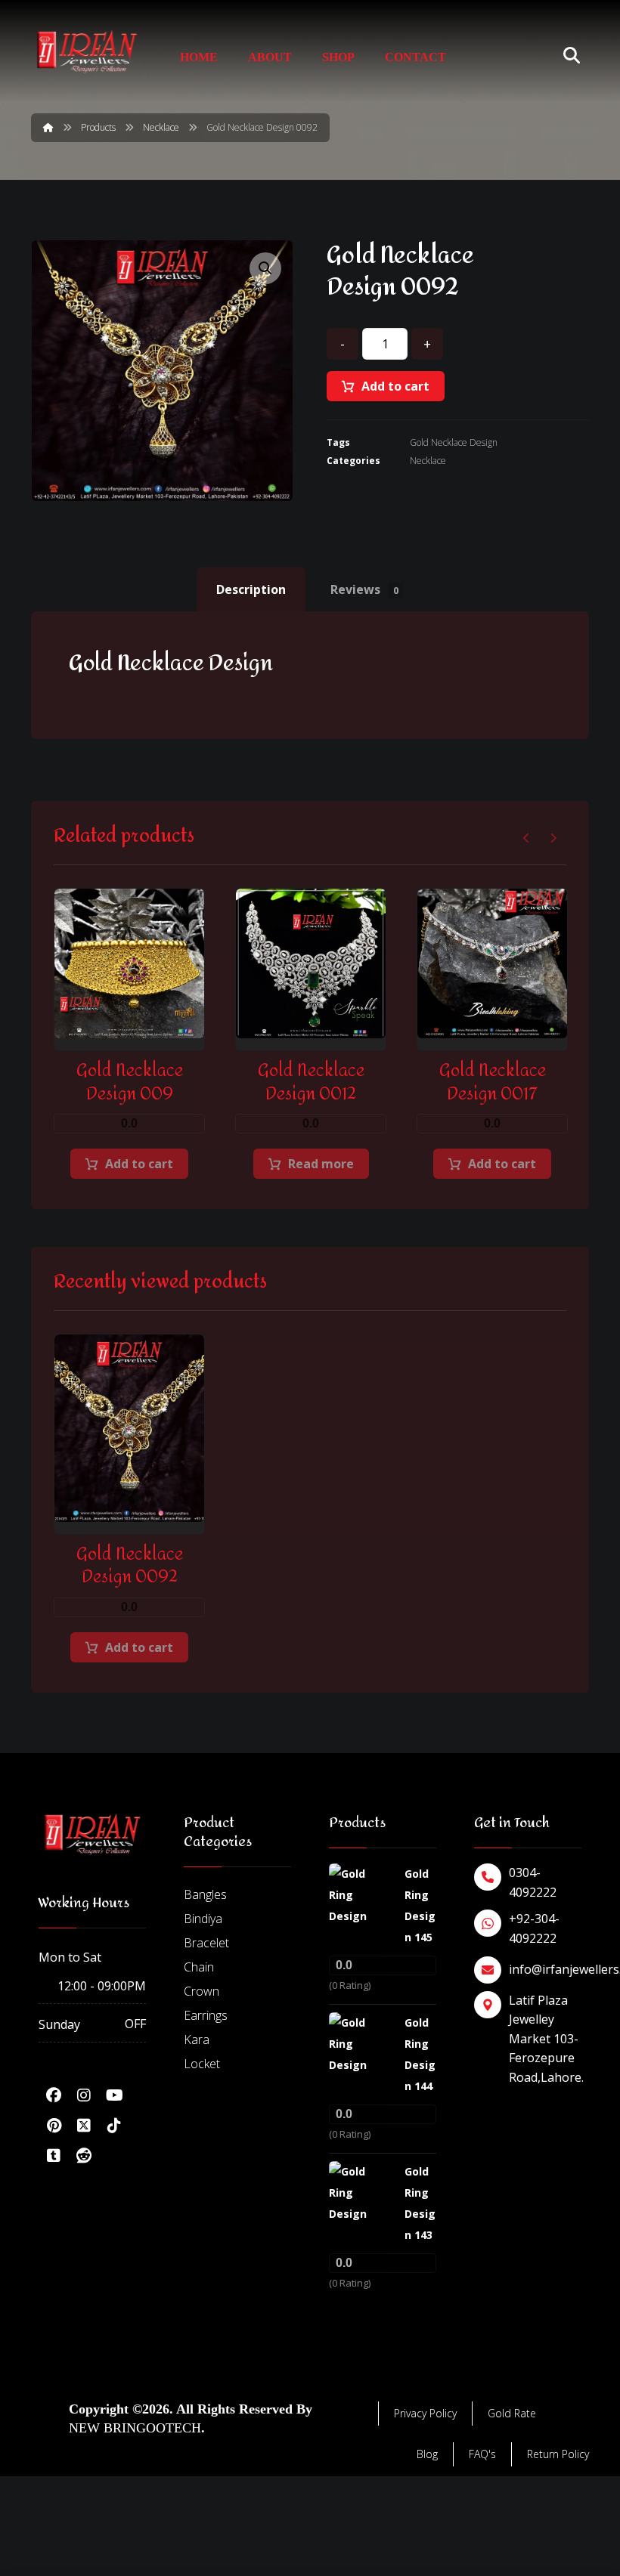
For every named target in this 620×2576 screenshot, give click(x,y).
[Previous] (527, 838)
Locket (202, 2064)
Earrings (206, 2015)
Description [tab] (251, 589)
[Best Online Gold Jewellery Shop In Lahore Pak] (87, 52)
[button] (265, 268)
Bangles (205, 1894)
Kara (197, 2039)
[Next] (553, 838)
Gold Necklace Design (454, 442)
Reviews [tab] (364, 589)
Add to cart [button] (139, 1164)
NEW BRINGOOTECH (135, 2428)
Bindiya (203, 1919)
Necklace (428, 461)
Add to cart (395, 386)
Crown (201, 1991)
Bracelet (206, 1943)
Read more (321, 1164)
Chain (199, 1967)
